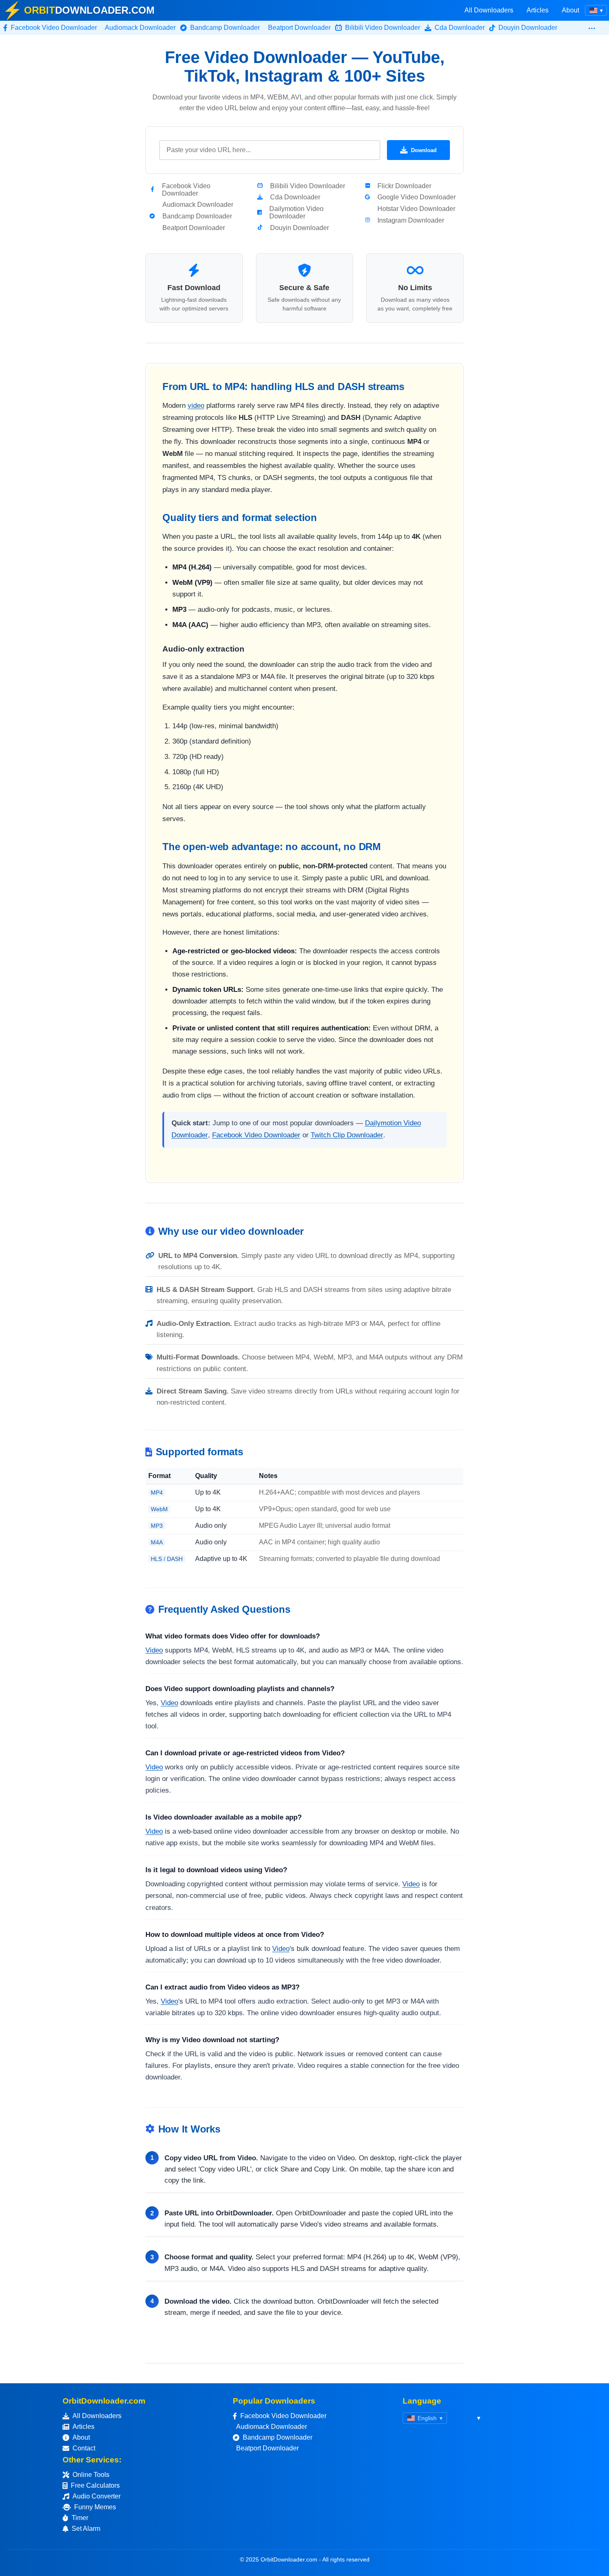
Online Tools (91, 2475)
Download (424, 150)
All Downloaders (489, 10)
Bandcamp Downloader (278, 2437)
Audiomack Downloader (272, 2427)
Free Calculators (95, 2485)
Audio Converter (97, 2496)
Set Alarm (86, 2529)
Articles (538, 10)
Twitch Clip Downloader (347, 1135)
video (196, 406)
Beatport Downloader (267, 2448)
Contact (84, 2448)
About (570, 10)
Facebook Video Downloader (256, 1135)
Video (154, 1650)
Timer (80, 2518)
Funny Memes (95, 2507)
